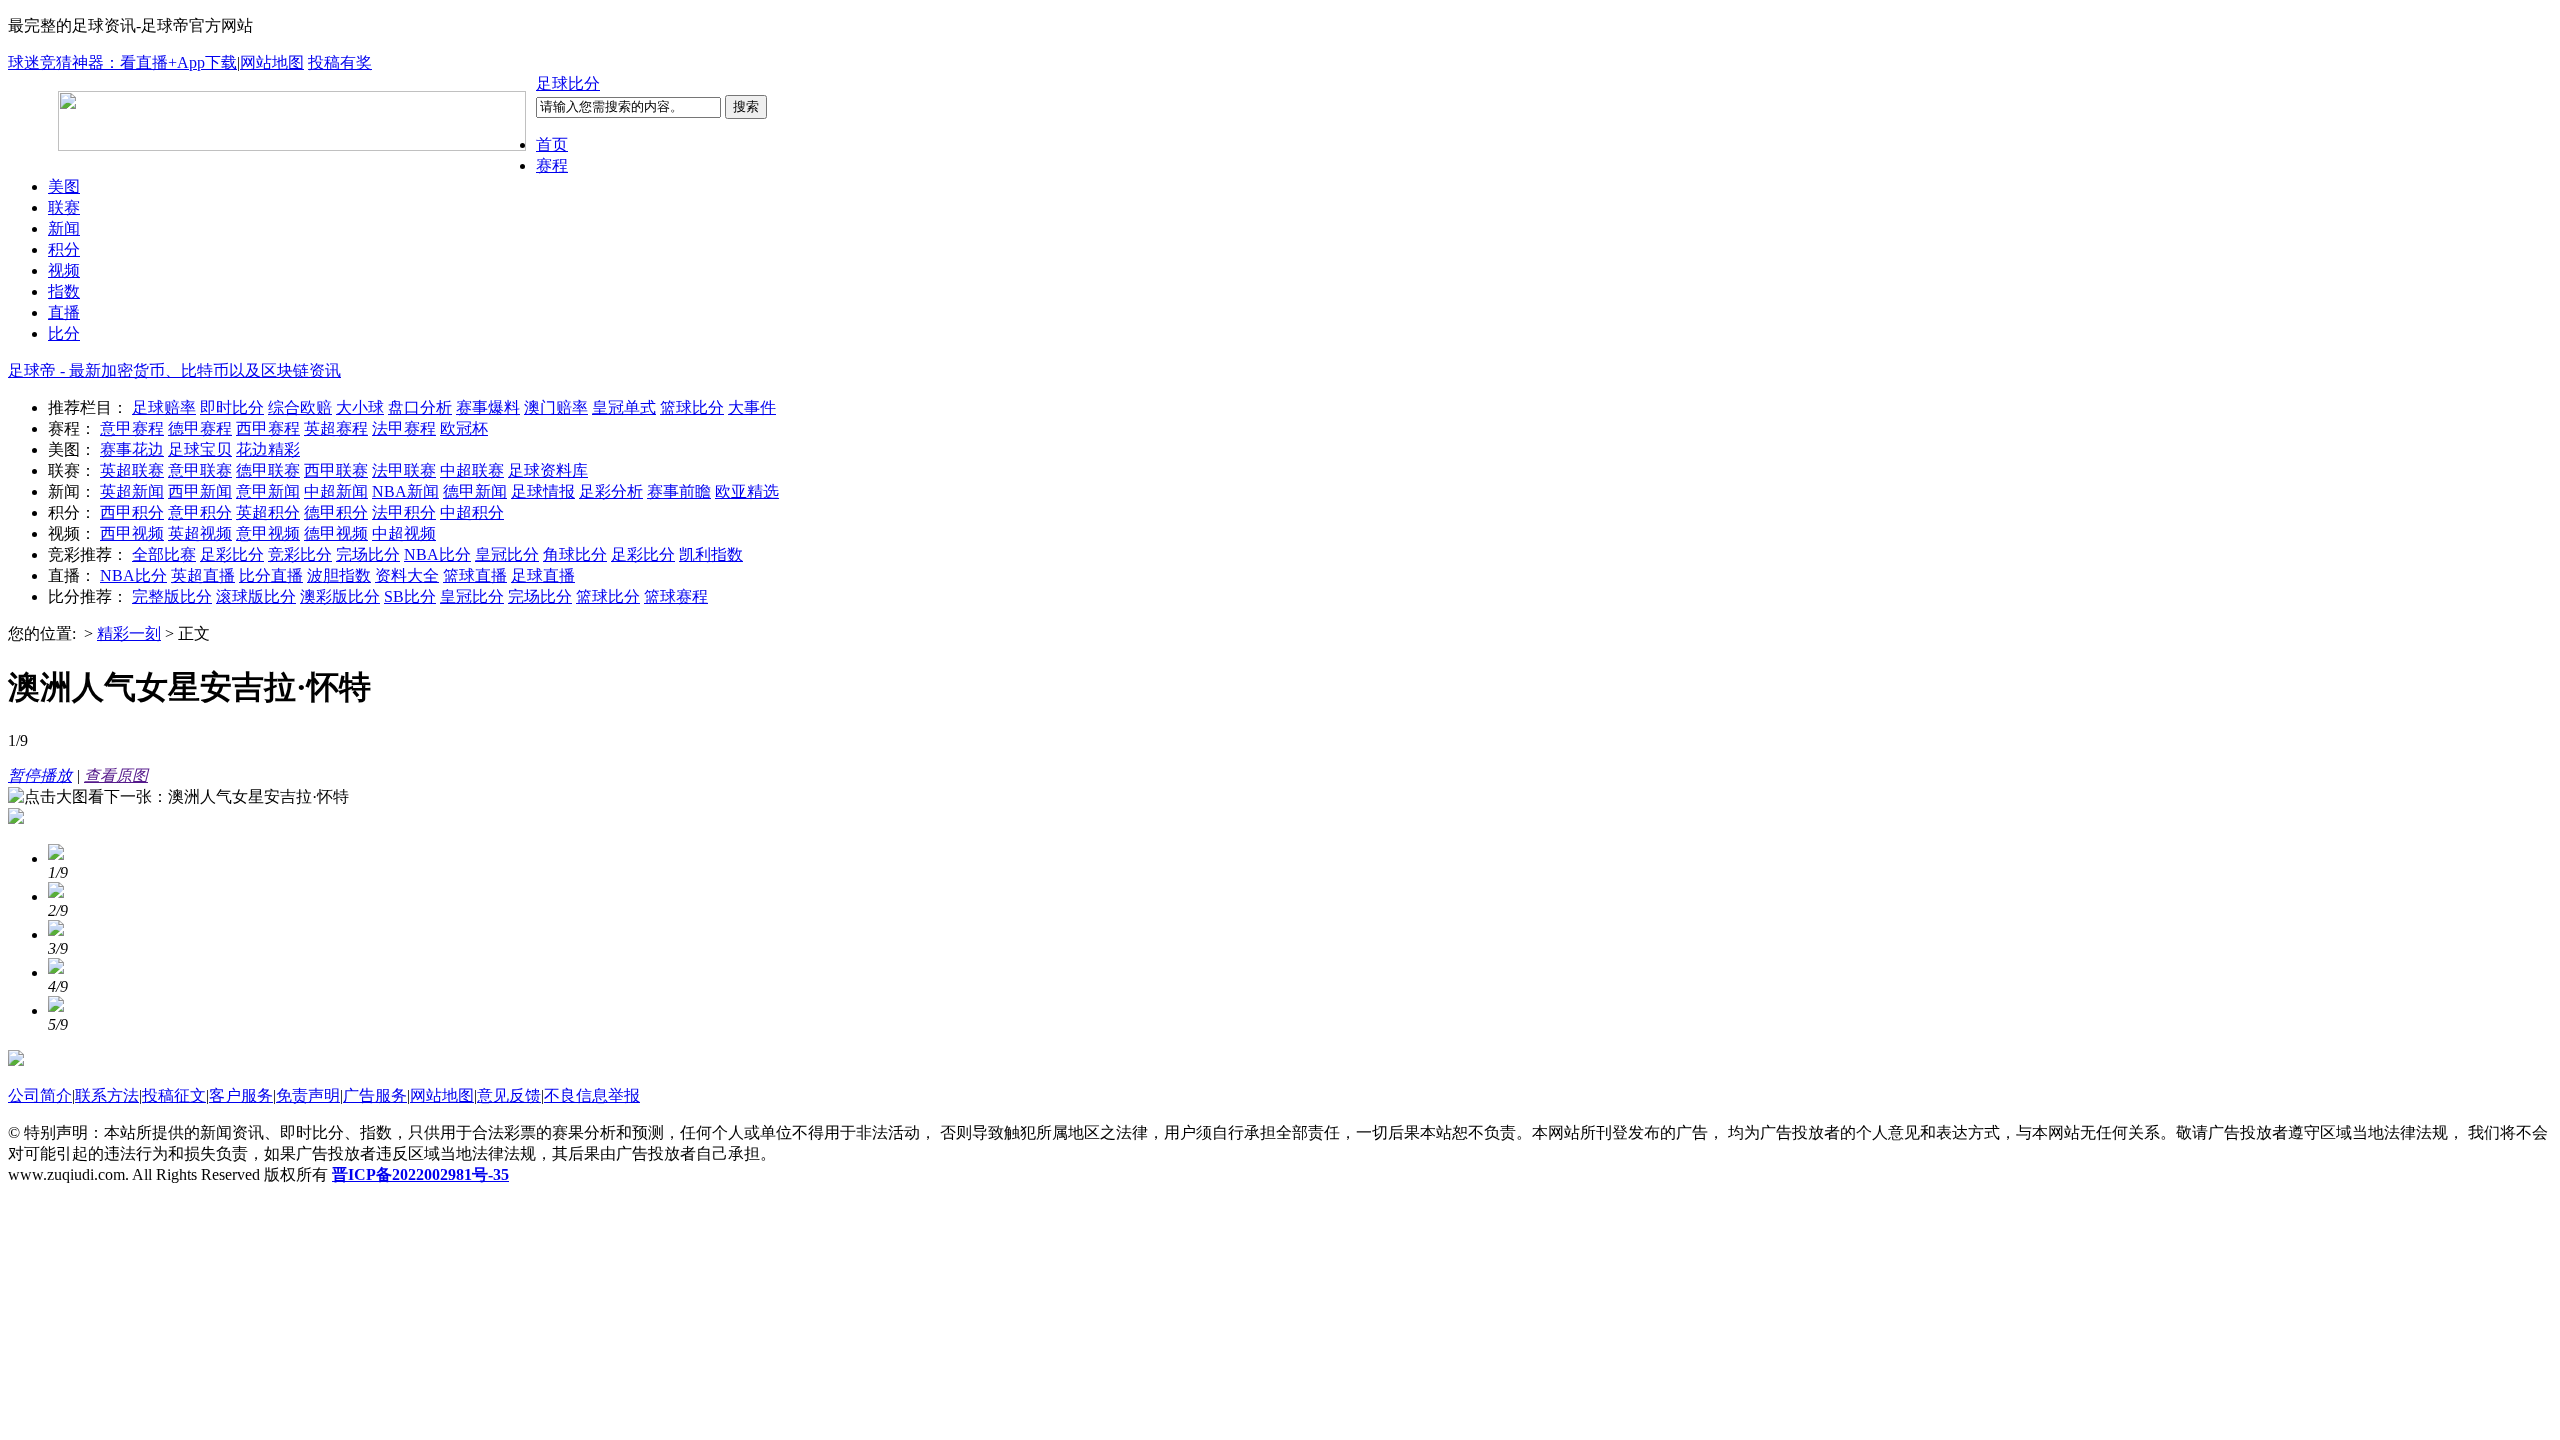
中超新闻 (336, 491)
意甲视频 (268, 533)
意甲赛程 (132, 428)
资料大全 (407, 575)
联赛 (64, 207)
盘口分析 (420, 407)
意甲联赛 (200, 470)
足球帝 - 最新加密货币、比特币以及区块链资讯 (174, 370)
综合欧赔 (300, 407)
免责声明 (308, 1095)
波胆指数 (339, 575)
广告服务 (375, 1095)
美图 (64, 186)
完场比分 (368, 554)
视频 (64, 270)
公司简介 (40, 1095)
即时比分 (232, 407)
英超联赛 (132, 470)
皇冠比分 (507, 554)
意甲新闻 (268, 491)
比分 (64, 333)
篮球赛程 (676, 596)
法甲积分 (404, 512)
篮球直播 (475, 575)
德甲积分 (336, 512)
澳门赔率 (556, 407)
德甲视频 (336, 533)
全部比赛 (164, 554)
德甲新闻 (475, 491)
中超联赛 (472, 470)
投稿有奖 (340, 62)
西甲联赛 (336, 470)
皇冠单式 (624, 407)
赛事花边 (132, 449)
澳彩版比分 (340, 596)
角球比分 (575, 554)
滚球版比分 (256, 596)
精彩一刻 (129, 633)
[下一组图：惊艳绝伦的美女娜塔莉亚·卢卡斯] (16, 1060)
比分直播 (271, 575)
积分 (64, 249)
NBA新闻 (405, 491)
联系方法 (107, 1095)
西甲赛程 (268, 428)
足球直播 (543, 575)
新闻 (64, 228)
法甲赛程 (404, 428)
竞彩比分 (300, 554)
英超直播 (203, 575)
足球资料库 (548, 470)
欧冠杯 (464, 428)
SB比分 (410, 596)
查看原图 (116, 775)
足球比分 (568, 83)
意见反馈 (509, 1095)
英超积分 (268, 512)
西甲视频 (132, 533)
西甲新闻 (200, 491)
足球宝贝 (200, 449)
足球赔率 (164, 407)
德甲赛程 (200, 428)
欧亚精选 (747, 491)
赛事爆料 (488, 407)
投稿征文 (174, 1095)
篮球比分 (692, 407)
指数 (64, 291)
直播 (64, 312)
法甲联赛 (404, 470)
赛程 (552, 165)
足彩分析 (611, 491)
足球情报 (543, 491)
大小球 (360, 407)
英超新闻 (132, 491)
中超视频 (404, 533)
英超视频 (200, 533)
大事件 (752, 407)
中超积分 (472, 512)
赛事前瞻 (679, 491)
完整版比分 (172, 596)
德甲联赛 (268, 470)
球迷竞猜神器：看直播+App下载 (122, 62)
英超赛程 (336, 428)
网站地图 (272, 62)
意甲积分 (200, 512)
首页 (552, 144)
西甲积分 (132, 512)
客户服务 (241, 1095)
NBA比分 (437, 554)
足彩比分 (232, 554)
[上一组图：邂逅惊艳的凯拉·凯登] (16, 818)
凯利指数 (711, 554)
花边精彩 (268, 449)
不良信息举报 (592, 1095)
